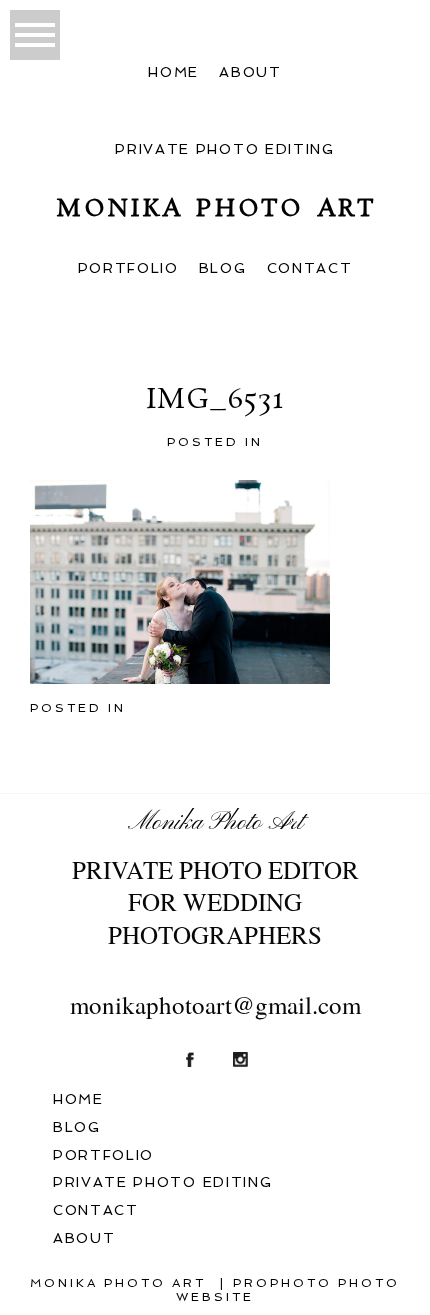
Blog (223, 268)
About (250, 72)
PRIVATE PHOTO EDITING (224, 149)
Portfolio (128, 268)
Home (173, 72)
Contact (310, 268)
